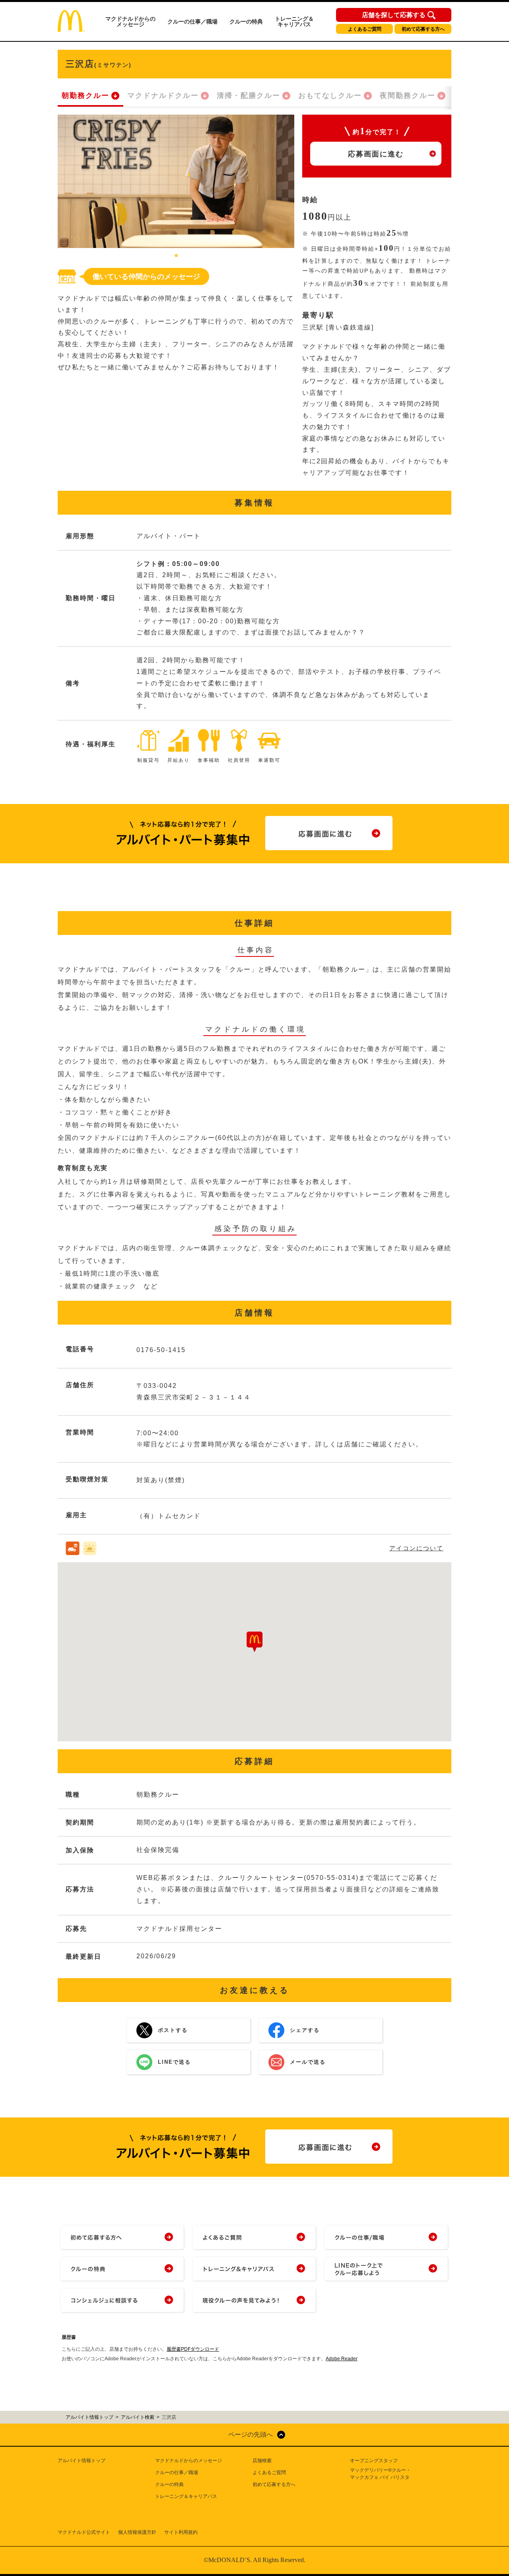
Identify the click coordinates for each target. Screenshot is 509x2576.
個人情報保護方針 (137, 2532)
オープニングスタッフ (374, 2461)
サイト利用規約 (181, 2532)
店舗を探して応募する (394, 15)
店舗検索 (262, 2461)
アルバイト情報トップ (82, 2461)
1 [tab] (176, 256)
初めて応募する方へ (423, 29)
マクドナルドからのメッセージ (130, 21)
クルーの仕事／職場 (192, 21)
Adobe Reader (342, 2359)
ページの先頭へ (251, 2435)
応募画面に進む (376, 154)
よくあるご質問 (365, 29)
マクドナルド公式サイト (84, 2532)
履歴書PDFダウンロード (193, 2349)
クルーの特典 (246, 21)
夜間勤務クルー (408, 96)
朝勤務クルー (85, 96)
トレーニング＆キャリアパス (294, 21)
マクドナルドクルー (163, 96)
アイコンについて (416, 1548)
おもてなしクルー (330, 96)
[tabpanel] (176, 181)
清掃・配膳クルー (249, 96)
